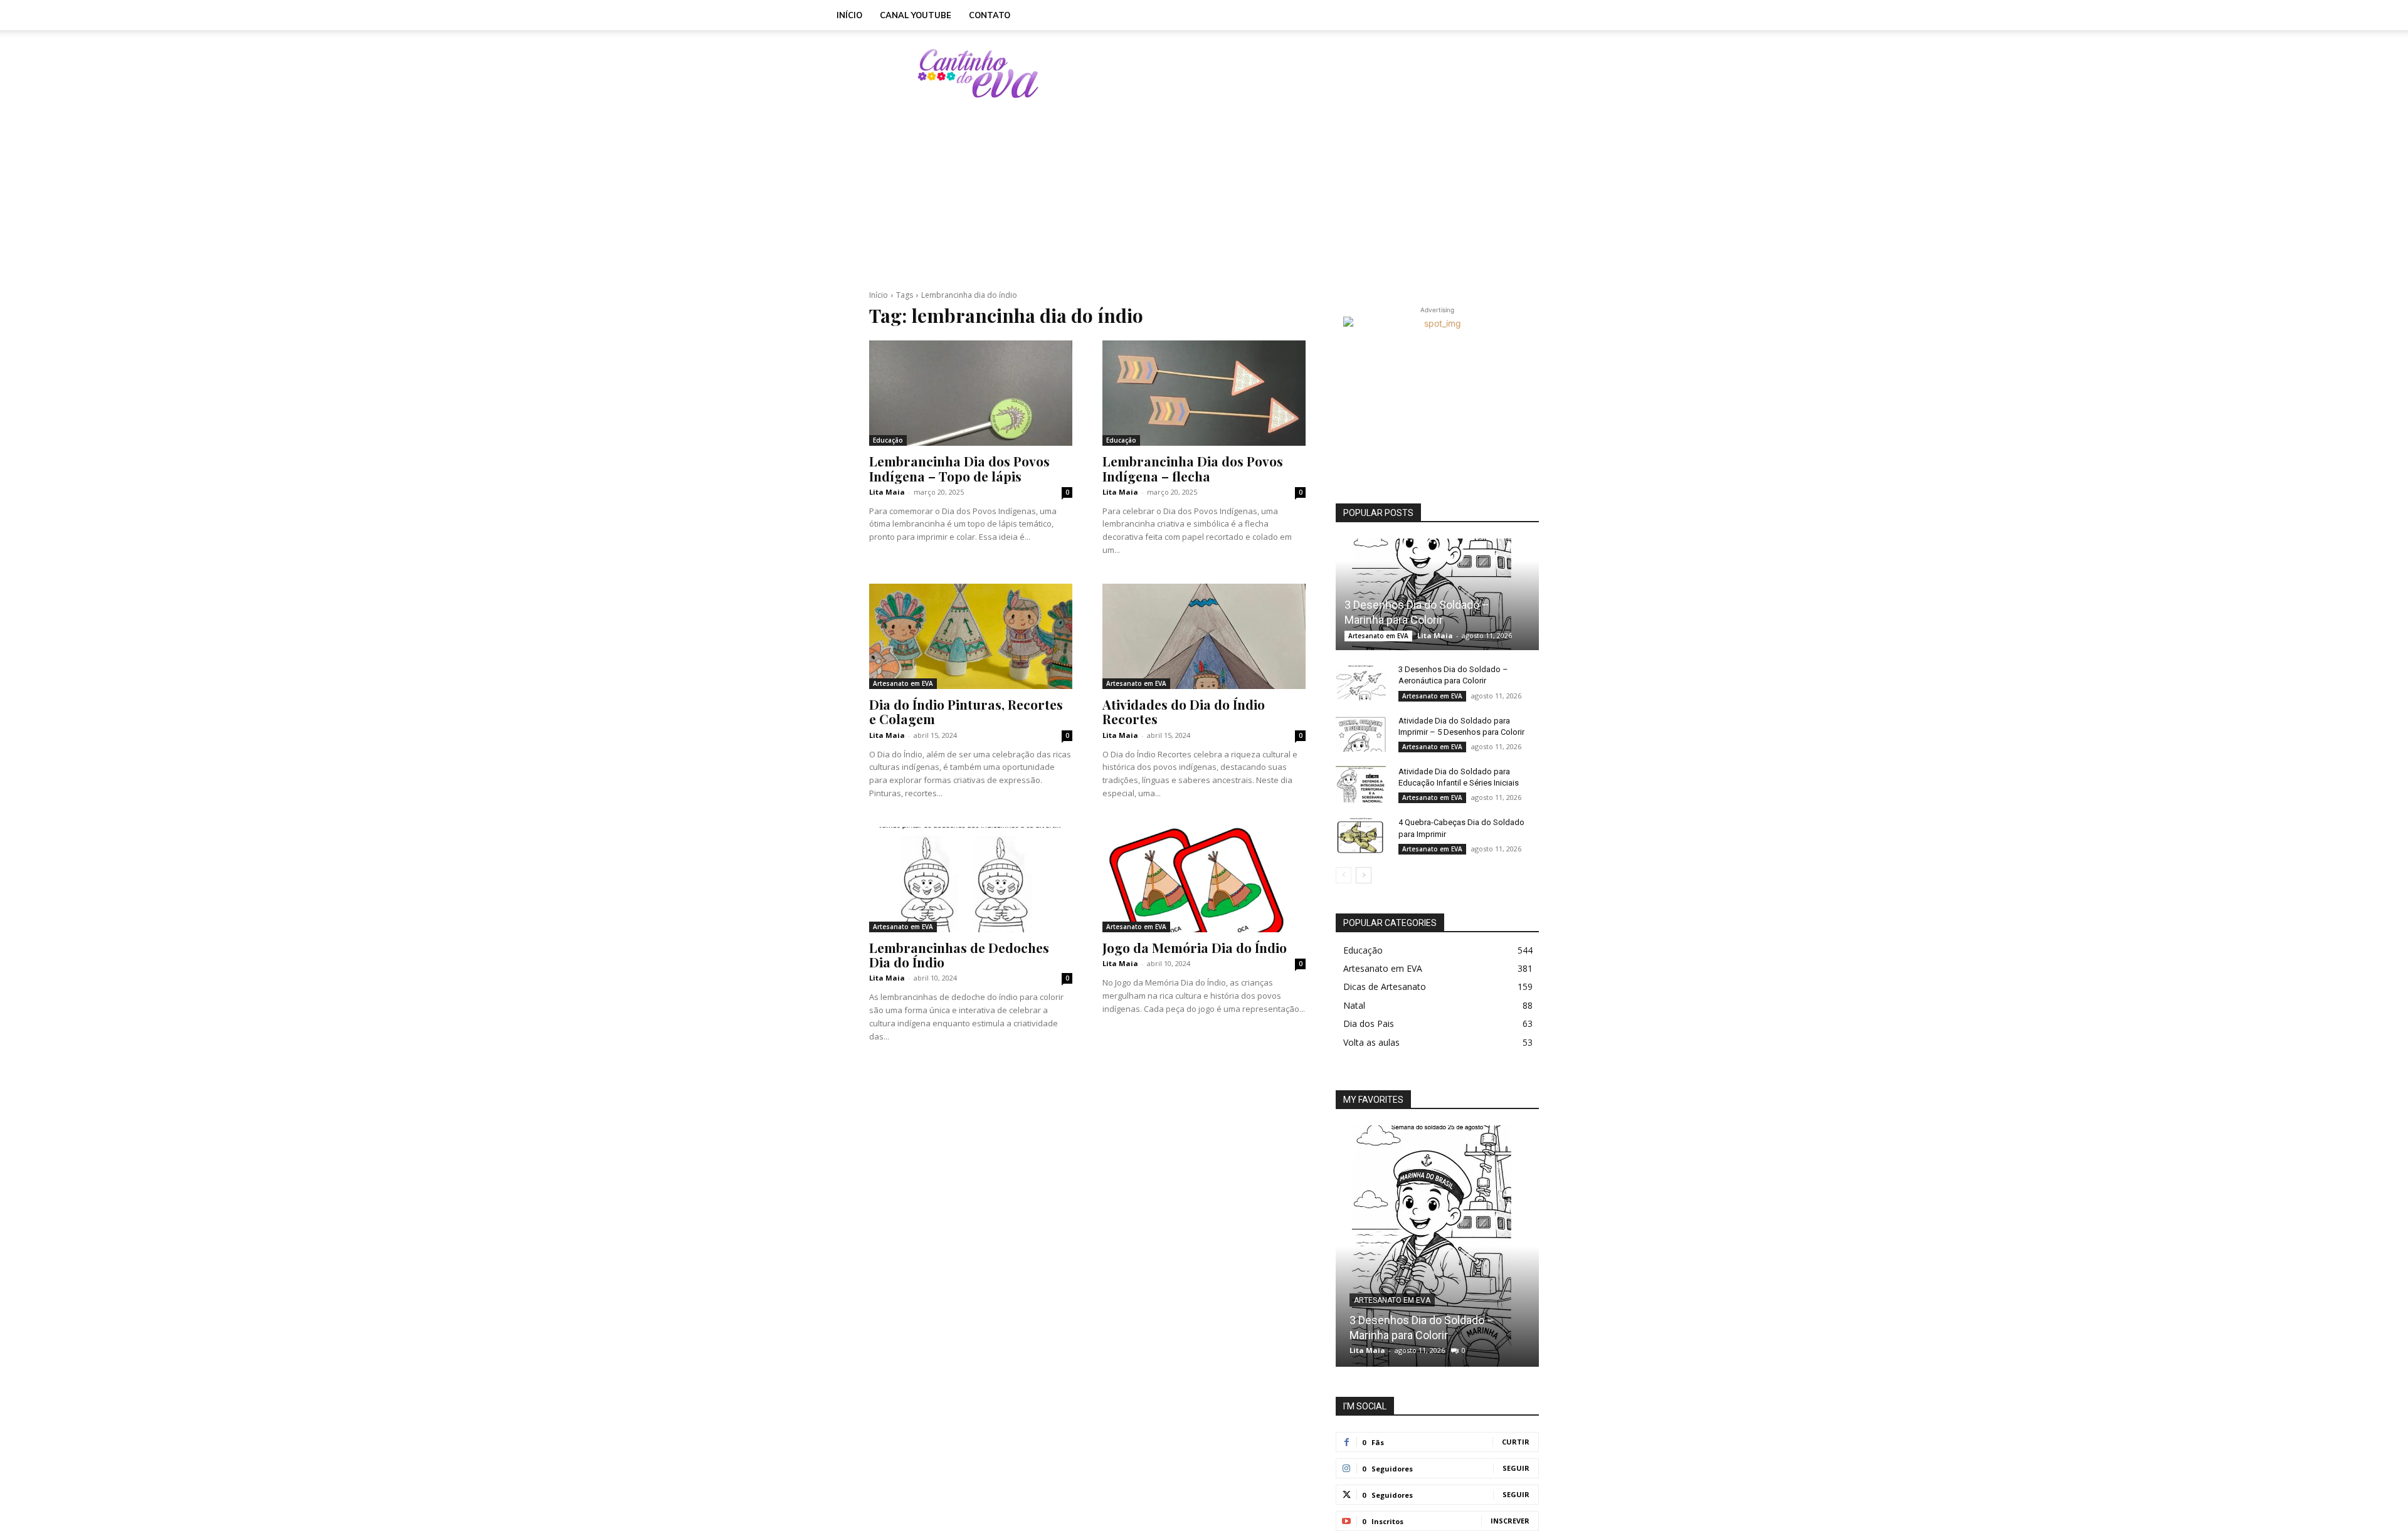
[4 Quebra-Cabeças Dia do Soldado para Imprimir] (1361, 834)
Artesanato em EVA (903, 683)
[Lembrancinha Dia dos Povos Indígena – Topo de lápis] (971, 393)
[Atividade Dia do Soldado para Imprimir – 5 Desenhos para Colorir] (1361, 733)
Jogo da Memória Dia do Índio (1195, 947)
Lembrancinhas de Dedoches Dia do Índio (959, 955)
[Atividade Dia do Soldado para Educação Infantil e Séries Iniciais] (1361, 784)
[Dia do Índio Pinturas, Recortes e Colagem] (971, 636)
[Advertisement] (1311, 73)
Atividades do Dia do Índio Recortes (1184, 711)
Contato (990, 15)
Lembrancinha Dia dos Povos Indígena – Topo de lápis (959, 468)
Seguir (1516, 1468)
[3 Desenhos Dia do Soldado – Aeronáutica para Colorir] (1361, 681)
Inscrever (1510, 1521)
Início (849, 15)
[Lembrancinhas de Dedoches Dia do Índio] (971, 880)
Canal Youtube (916, 15)
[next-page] (1364, 875)
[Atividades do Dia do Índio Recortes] (1204, 636)
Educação (888, 440)
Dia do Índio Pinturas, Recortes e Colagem (966, 711)
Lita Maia (887, 492)
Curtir (1516, 1442)
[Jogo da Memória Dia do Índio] (1204, 880)
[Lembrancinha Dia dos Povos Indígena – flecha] (1204, 393)
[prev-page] (1344, 875)
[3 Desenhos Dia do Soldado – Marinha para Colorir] (1437, 594)
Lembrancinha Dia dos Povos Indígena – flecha (1193, 468)
